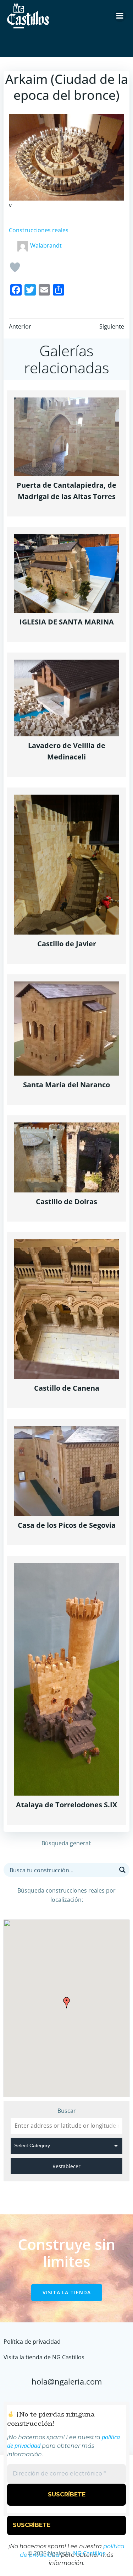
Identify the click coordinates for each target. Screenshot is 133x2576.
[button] (67, 2003)
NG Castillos (89, 2553)
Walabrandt (46, 245)
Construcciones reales (39, 230)
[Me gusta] (15, 267)
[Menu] (120, 16)
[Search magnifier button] (122, 1870)
